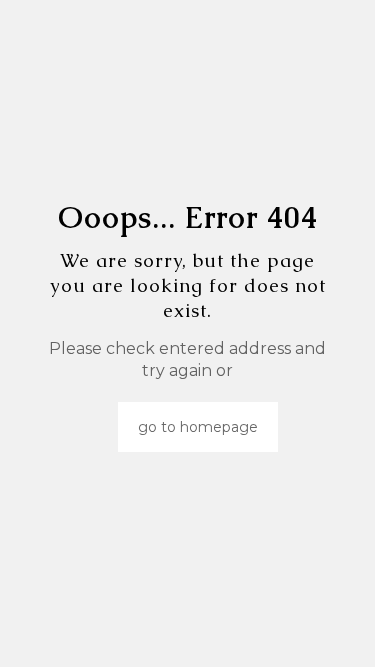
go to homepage (198, 427)
